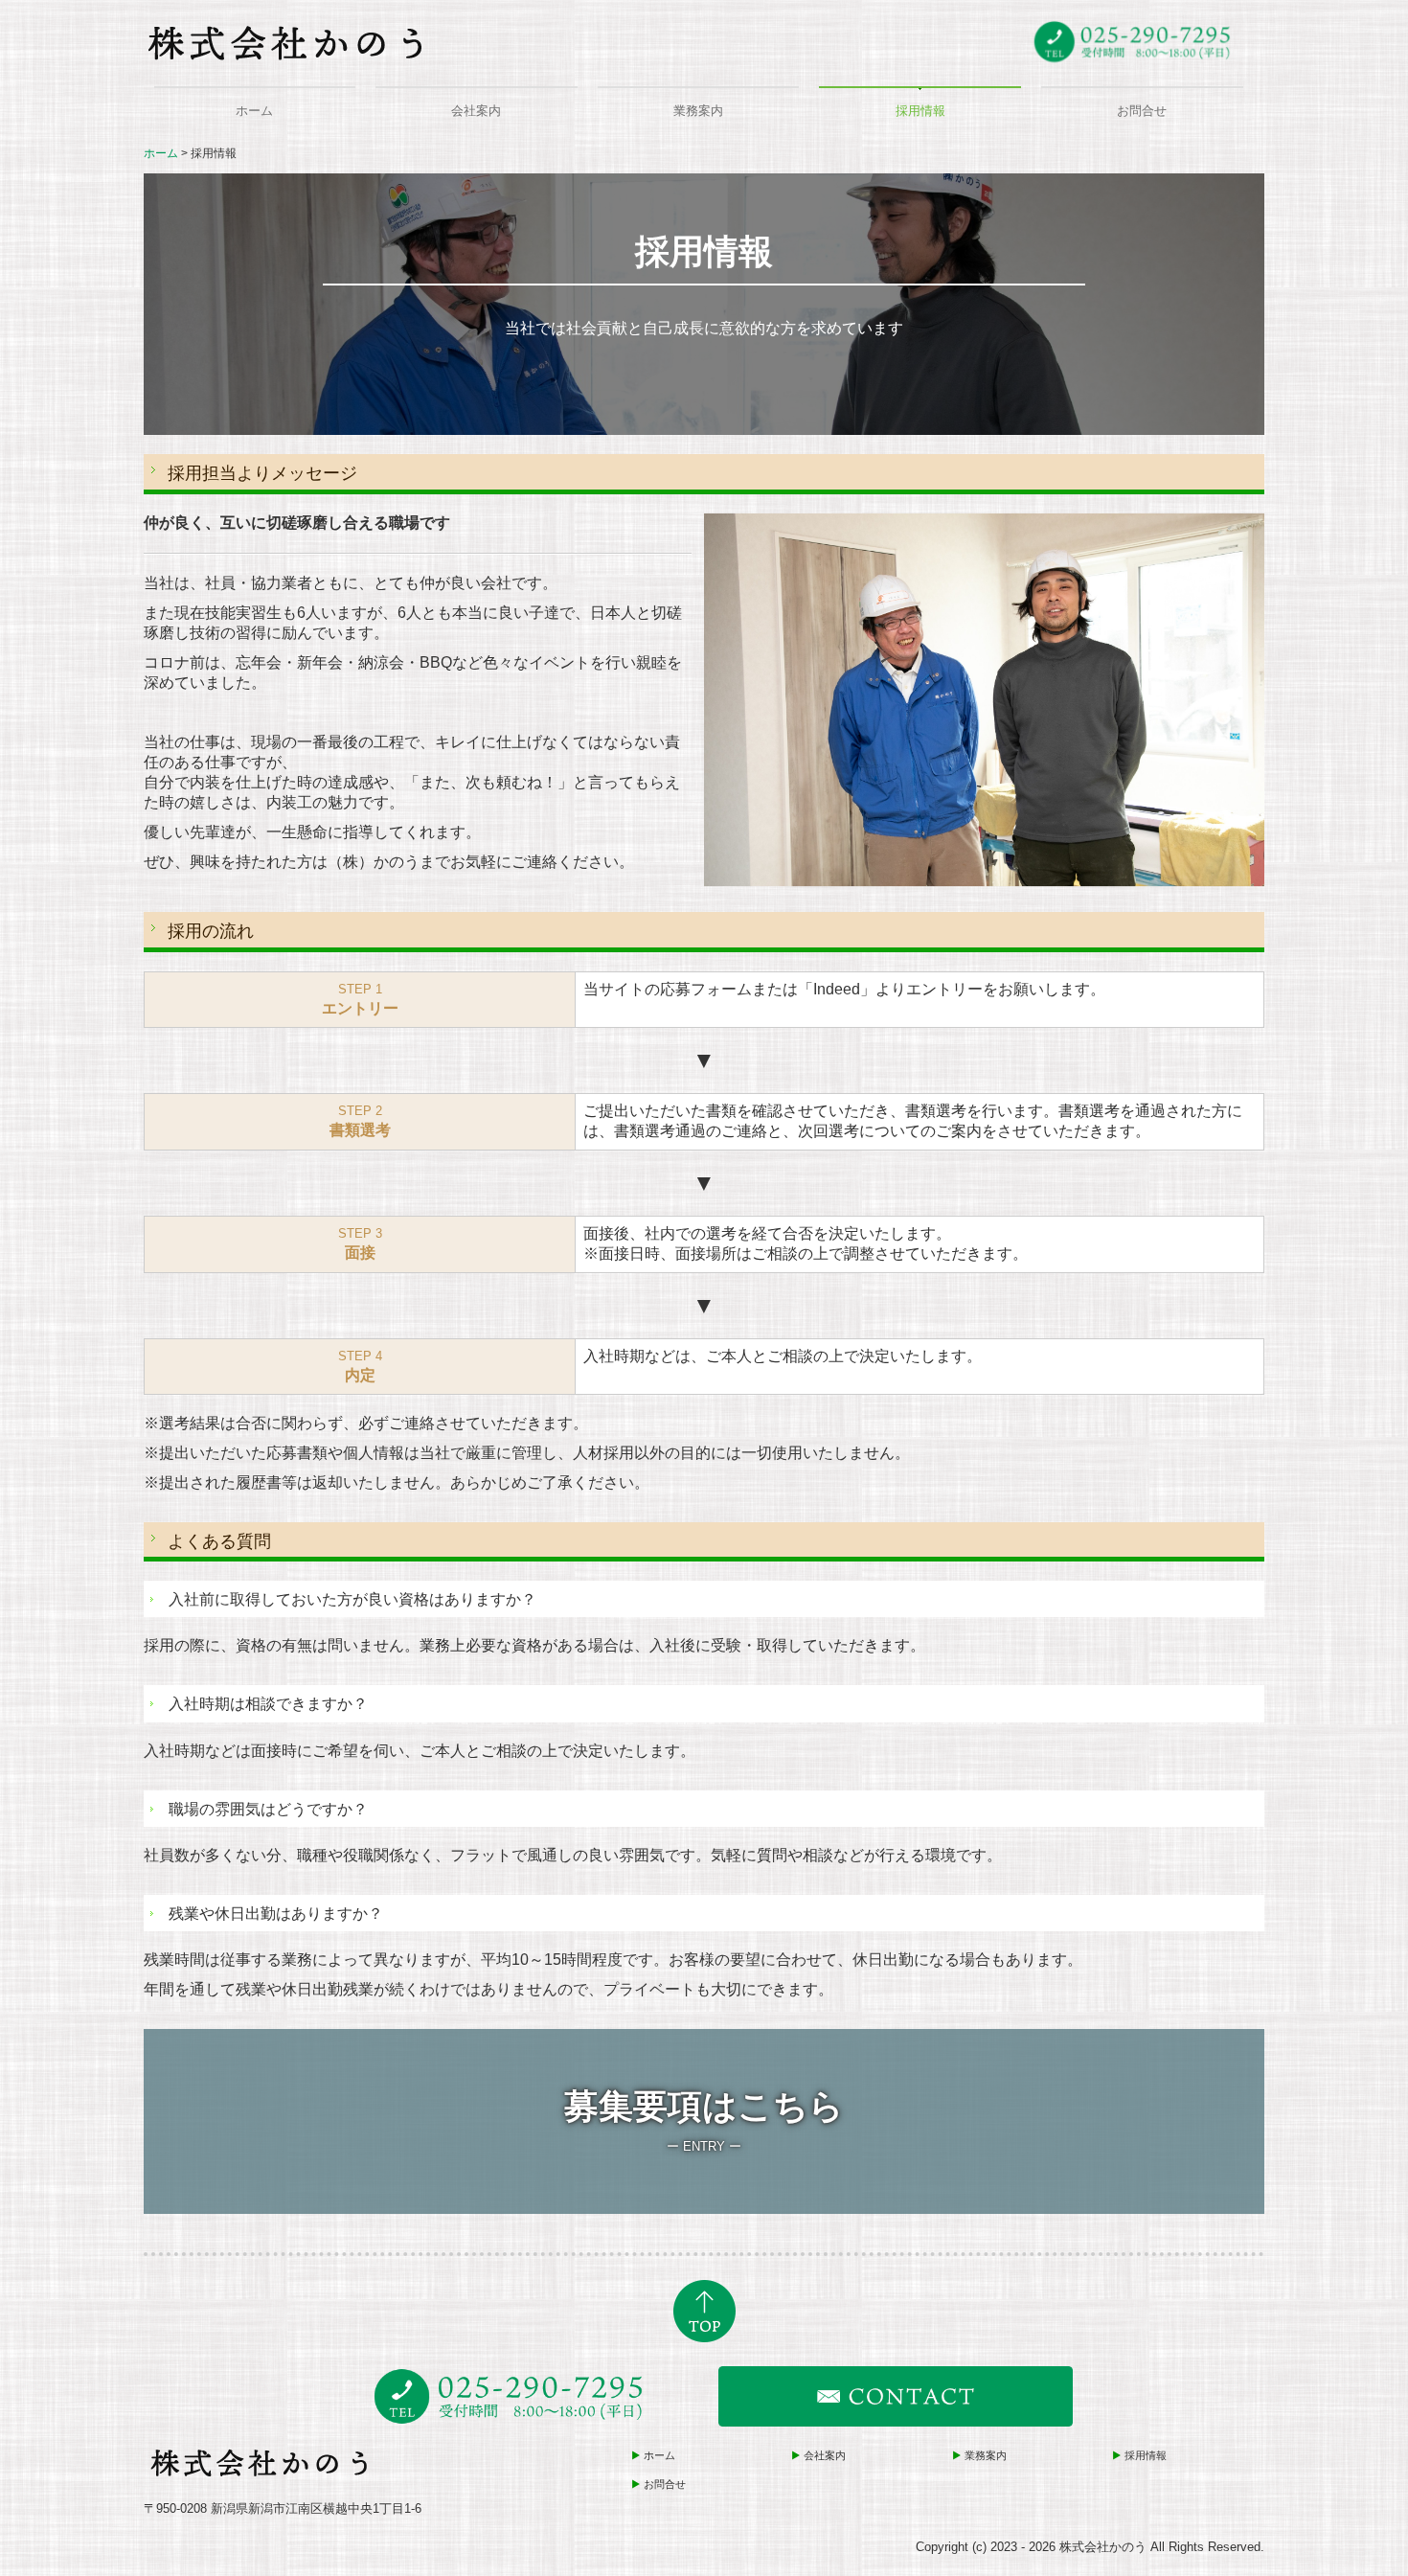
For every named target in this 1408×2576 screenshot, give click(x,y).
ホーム (254, 111)
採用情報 (920, 111)
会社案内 (476, 111)
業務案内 (698, 111)
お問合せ (1142, 111)
